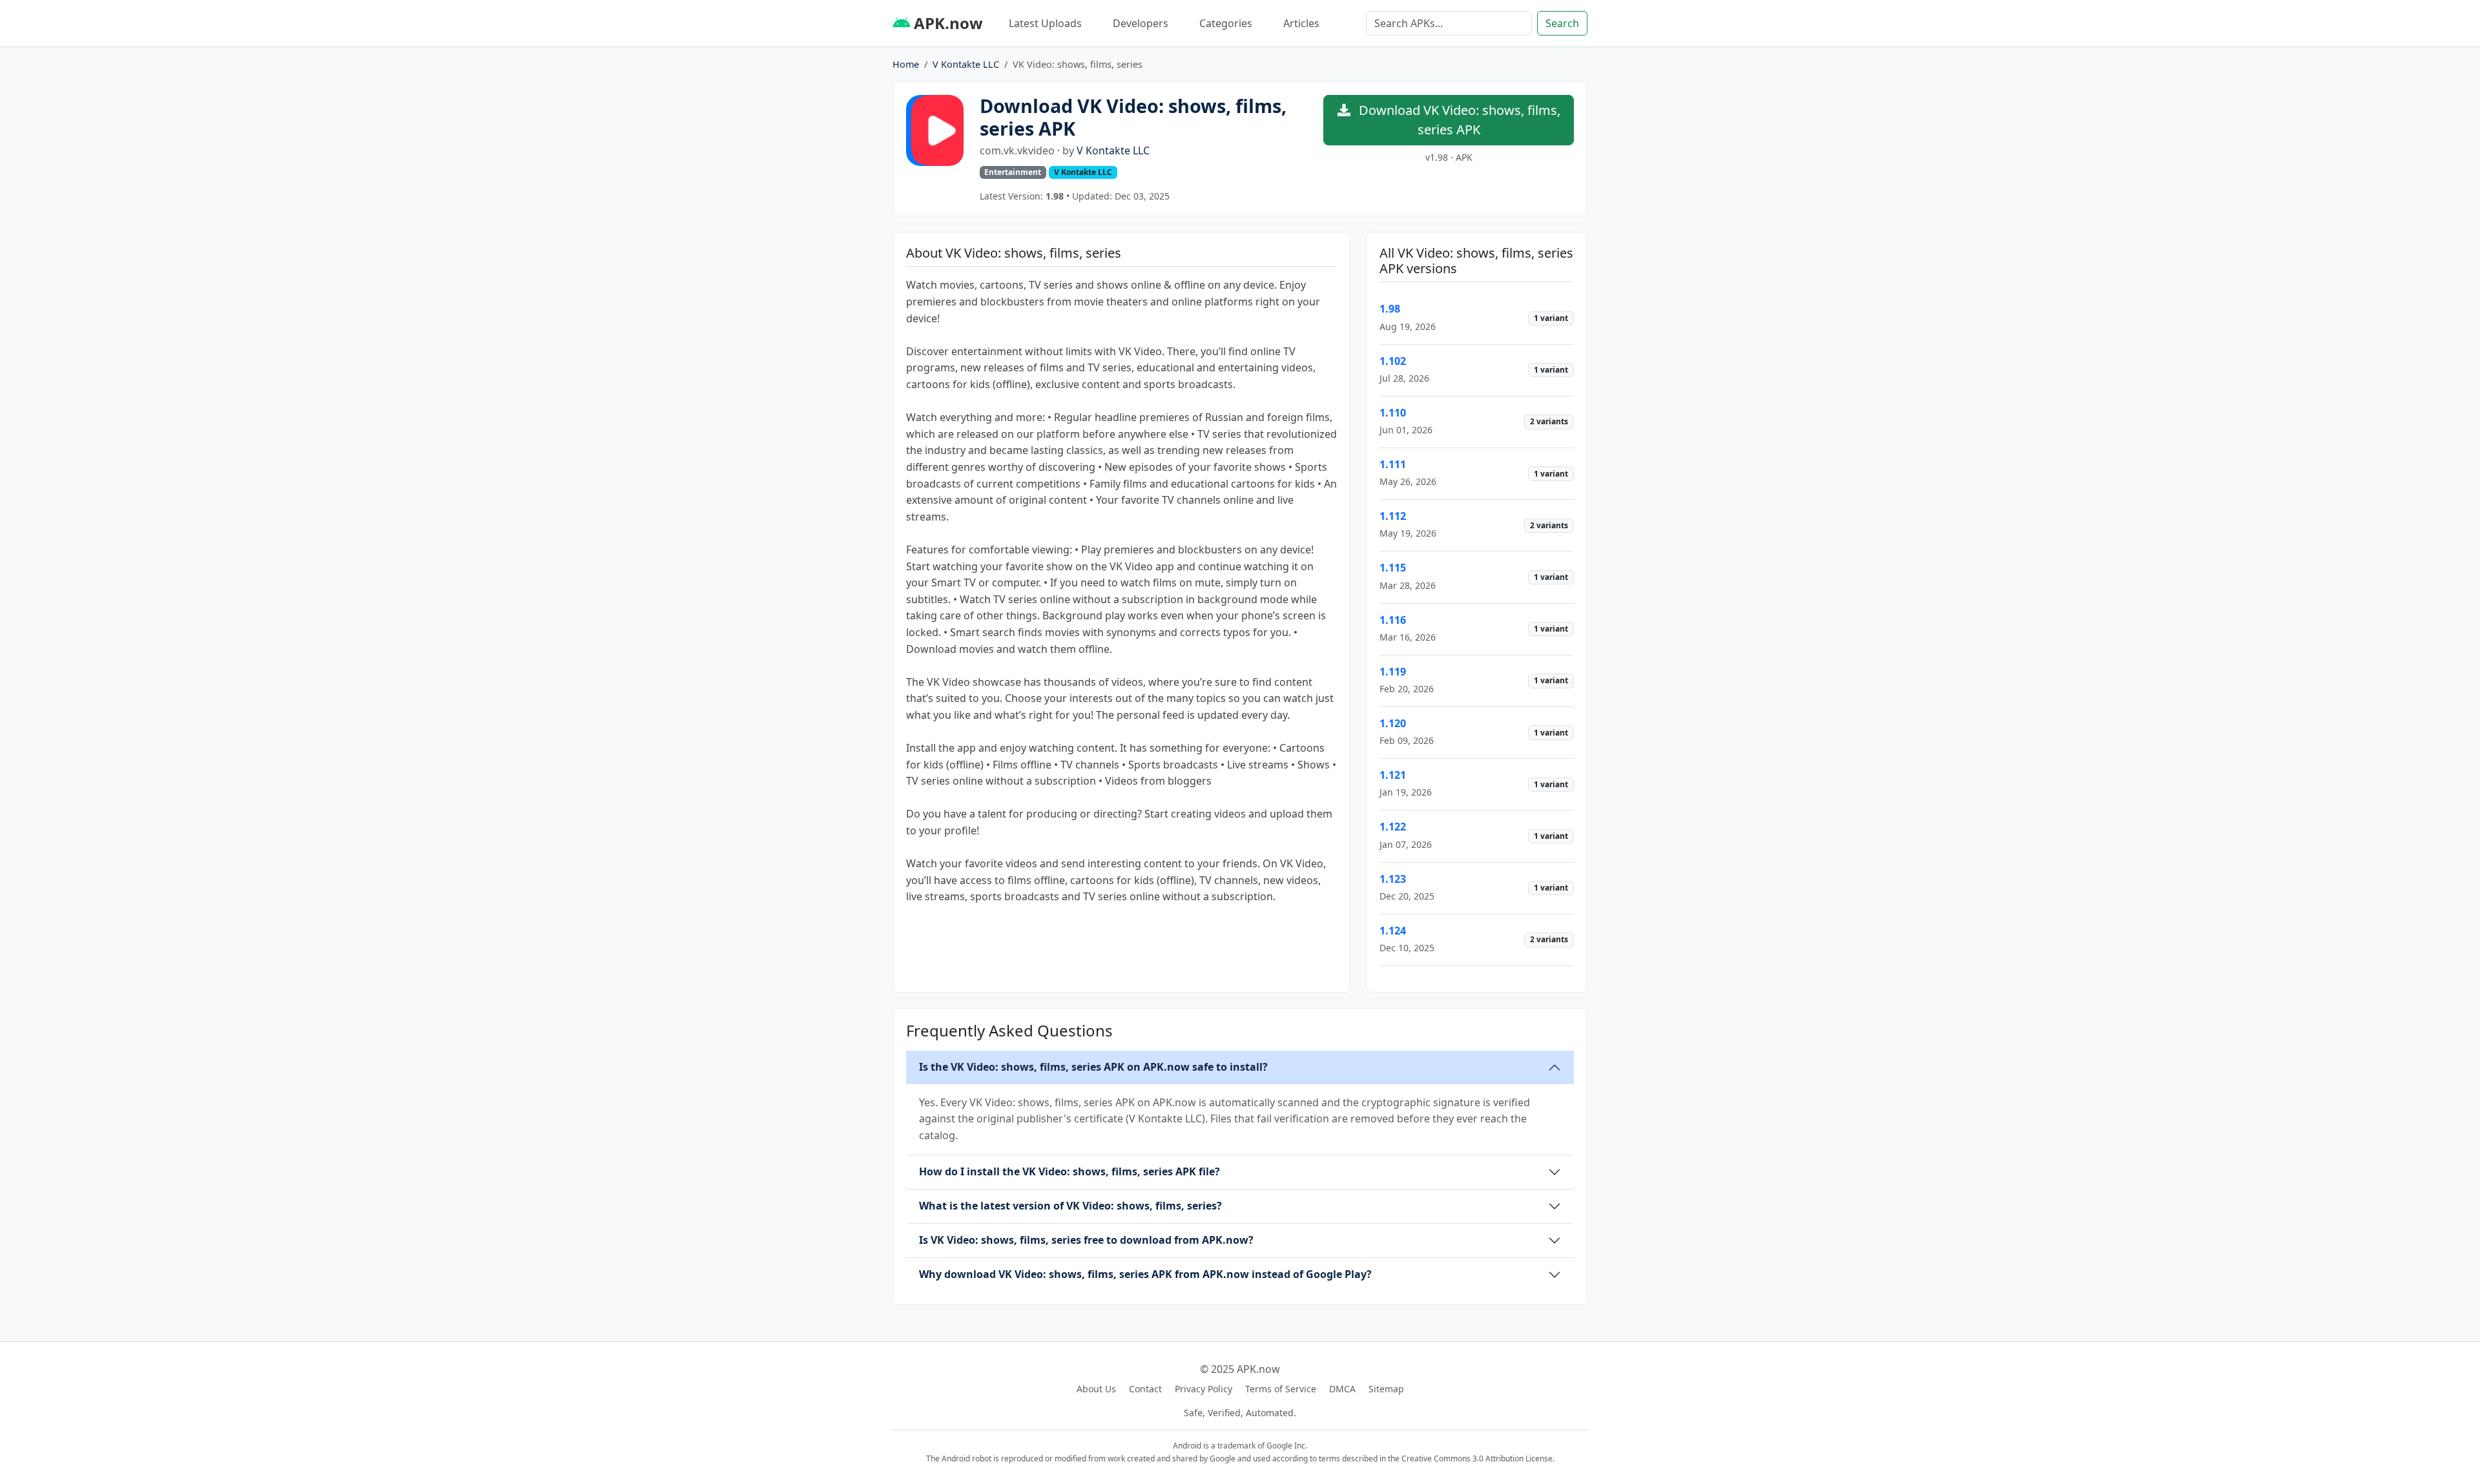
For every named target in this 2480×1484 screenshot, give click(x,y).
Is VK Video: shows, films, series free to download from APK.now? (1086, 1240)
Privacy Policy (1204, 1389)
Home (906, 64)
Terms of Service (1281, 1389)
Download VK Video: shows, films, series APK (1458, 120)
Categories (1226, 23)
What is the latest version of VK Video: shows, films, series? (1070, 1206)
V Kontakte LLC (966, 64)
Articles (1301, 23)
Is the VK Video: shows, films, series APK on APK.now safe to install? (1093, 1067)
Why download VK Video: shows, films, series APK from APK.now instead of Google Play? (1145, 1274)
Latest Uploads (1045, 23)
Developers (1141, 23)
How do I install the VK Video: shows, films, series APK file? (1069, 1171)
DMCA (1342, 1389)
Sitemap (1386, 1389)
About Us (1096, 1389)
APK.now (946, 23)
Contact (1145, 1389)
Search (1562, 23)
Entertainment (1013, 172)
